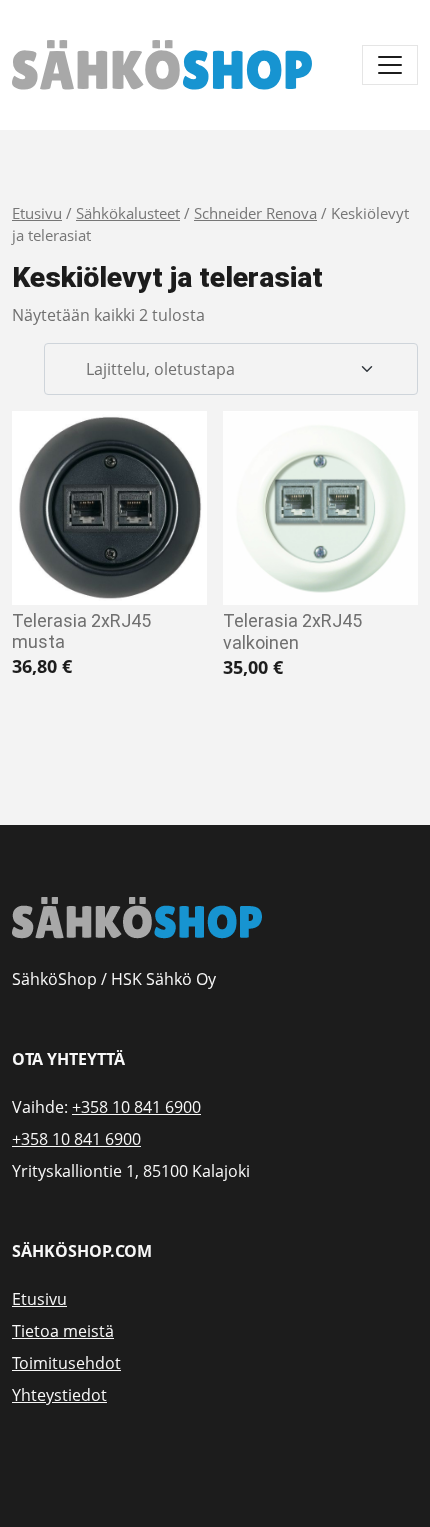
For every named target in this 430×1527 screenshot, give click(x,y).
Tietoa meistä (63, 1331)
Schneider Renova (255, 213)
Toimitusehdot (66, 1363)
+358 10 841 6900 (136, 1107)
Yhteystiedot (59, 1395)
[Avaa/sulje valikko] (390, 65)
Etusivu (37, 213)
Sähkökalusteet (128, 213)
